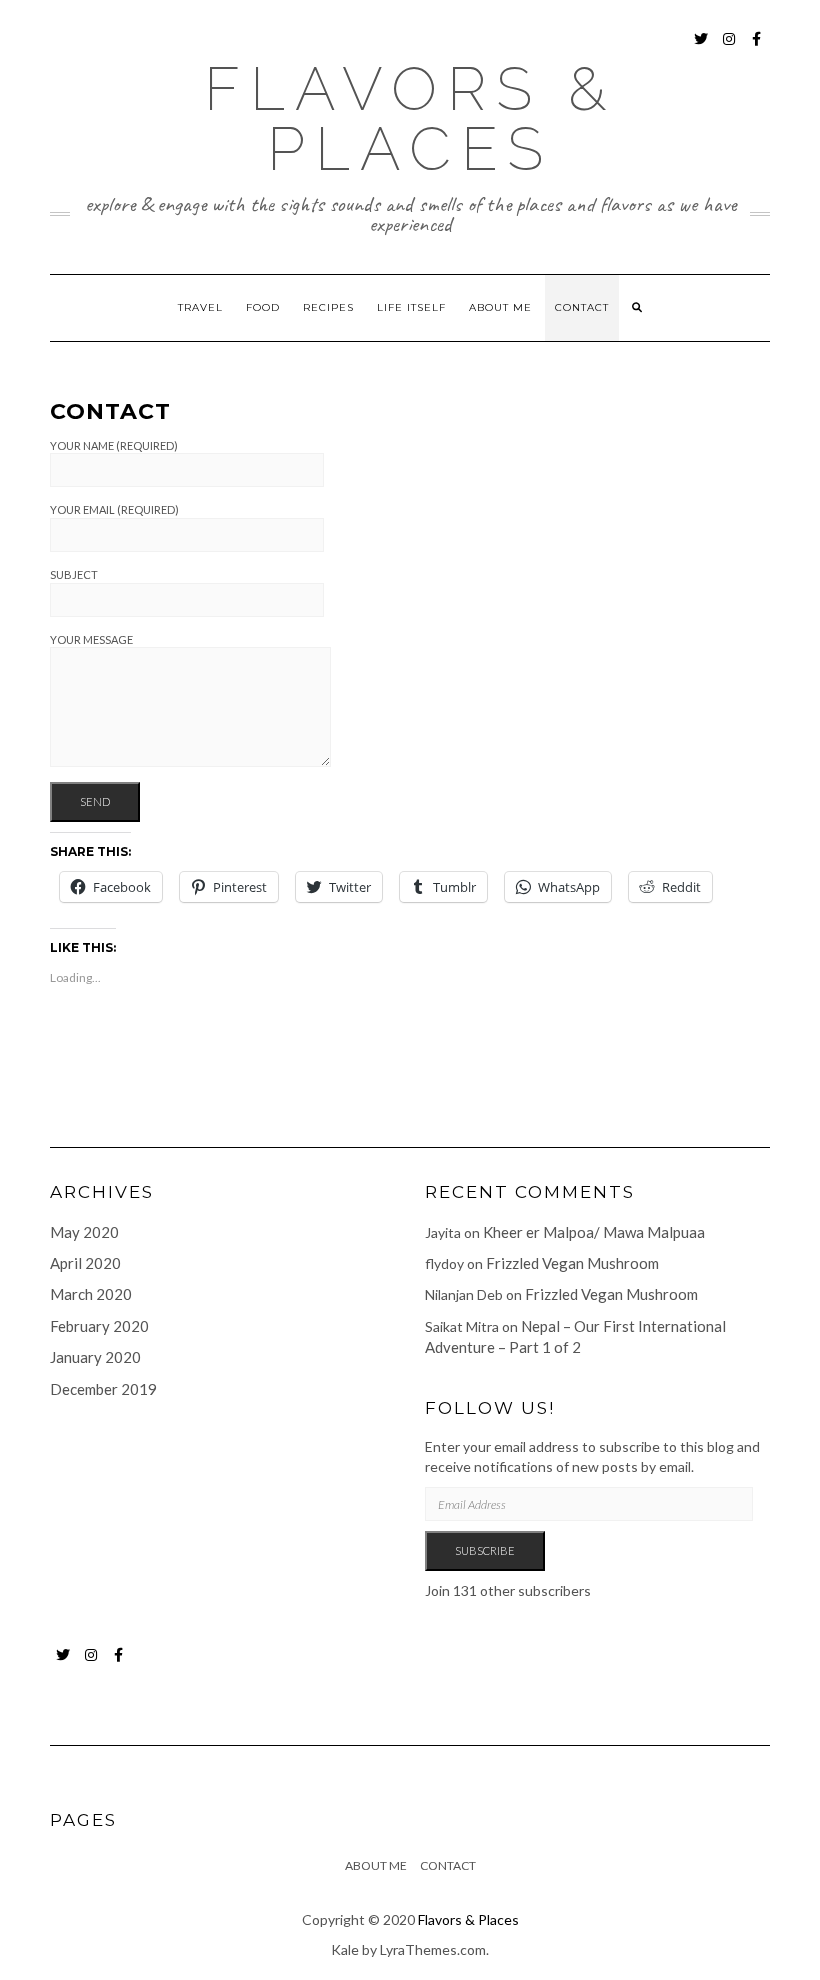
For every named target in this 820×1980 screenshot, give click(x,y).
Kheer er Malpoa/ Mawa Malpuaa (594, 1232)
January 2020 (95, 1357)
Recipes (328, 307)
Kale (345, 1949)
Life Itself (411, 307)
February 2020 (99, 1326)
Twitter (701, 48)
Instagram (729, 48)
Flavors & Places (410, 119)
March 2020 (91, 1294)
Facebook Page (757, 48)
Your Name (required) (114, 445)
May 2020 (84, 1232)
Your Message (91, 639)
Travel (200, 307)
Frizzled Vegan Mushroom (572, 1263)
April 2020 (85, 1263)
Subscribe (485, 1550)
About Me (500, 307)
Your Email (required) (114, 509)
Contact (582, 307)
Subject (74, 574)
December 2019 (103, 1389)
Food (263, 307)
